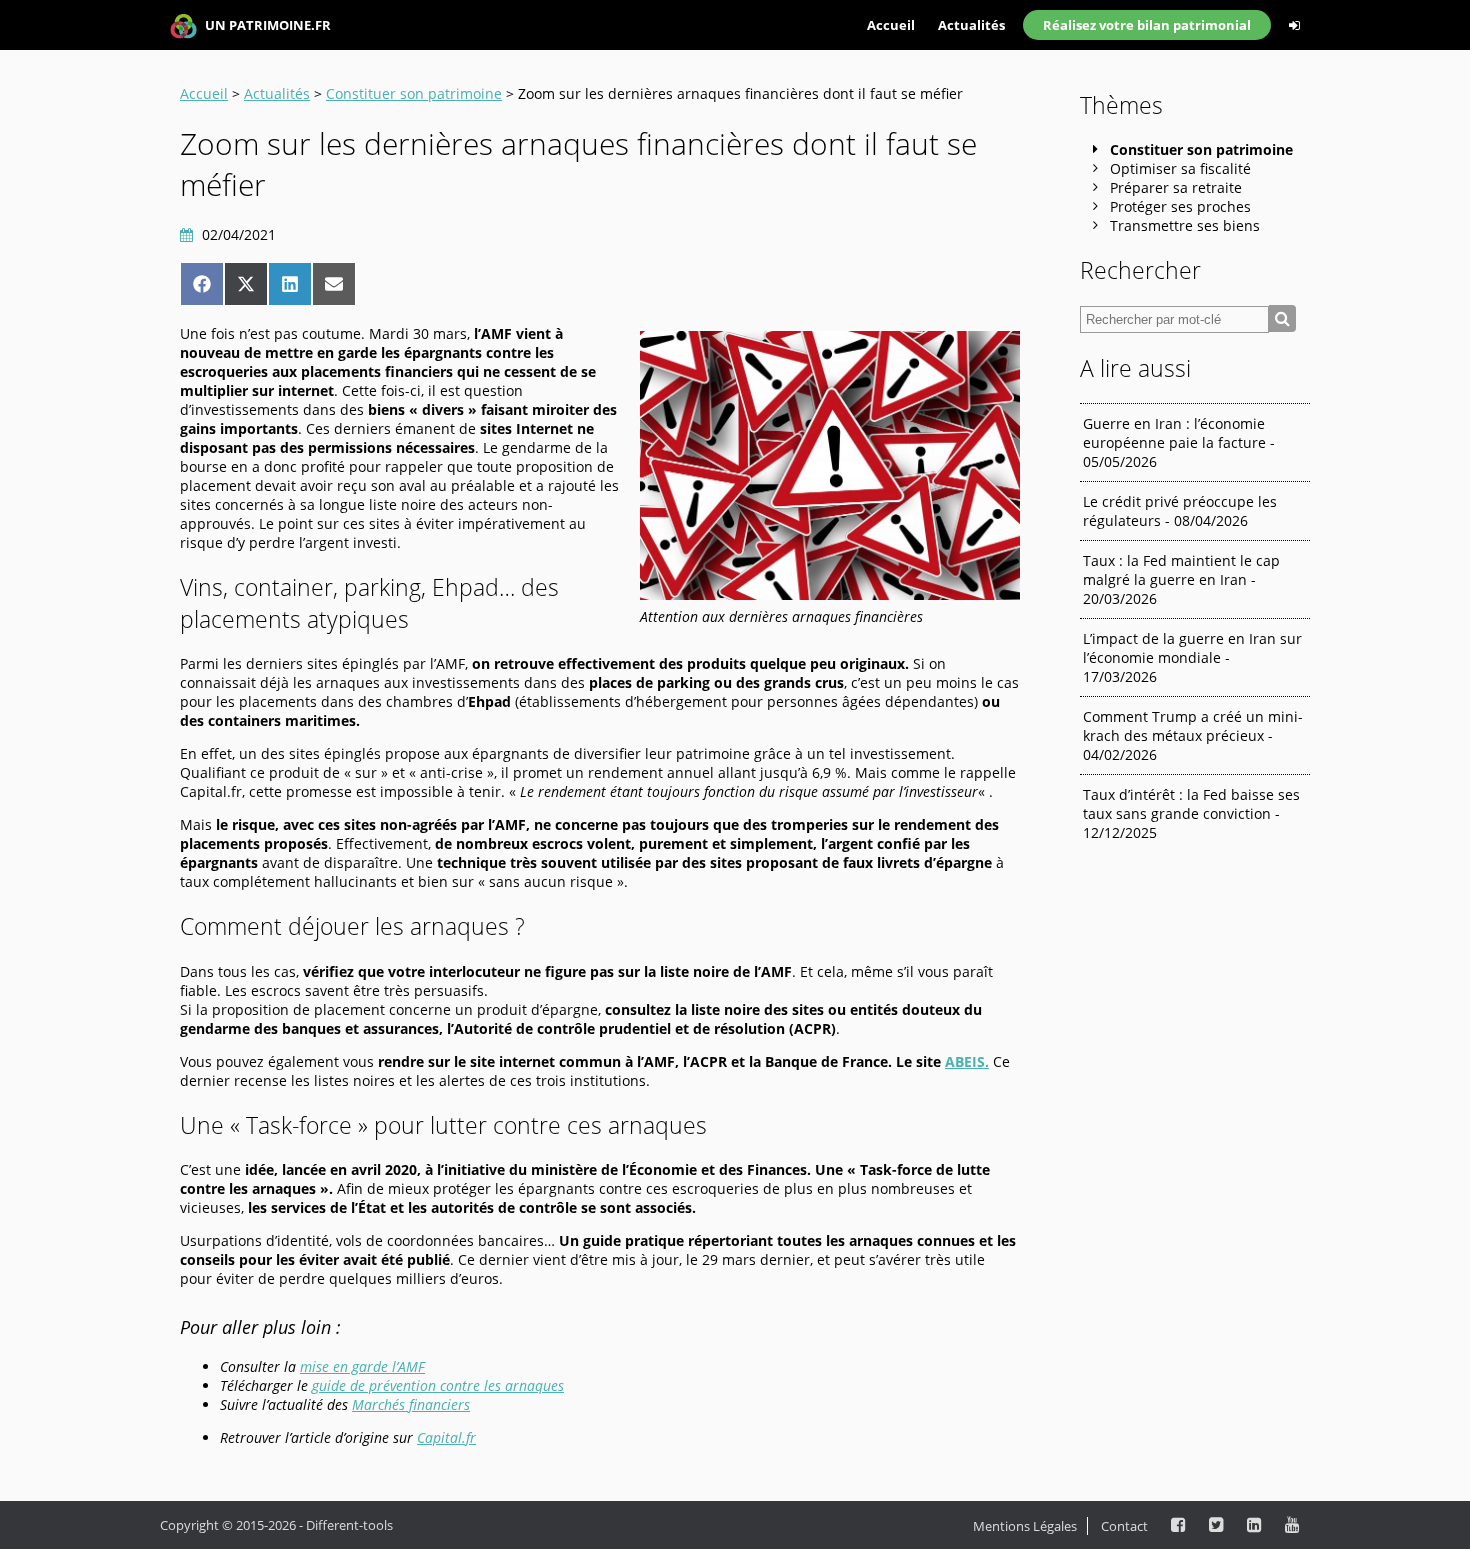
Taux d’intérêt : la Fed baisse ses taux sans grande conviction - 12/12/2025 (1191, 813)
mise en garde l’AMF (362, 1366)
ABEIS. (967, 1061)
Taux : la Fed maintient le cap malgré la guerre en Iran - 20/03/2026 (1181, 579)
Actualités (971, 25)
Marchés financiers (411, 1404)
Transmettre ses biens (1185, 225)
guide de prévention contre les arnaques (438, 1385)
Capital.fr (446, 1437)
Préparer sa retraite (1176, 187)
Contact (1124, 1526)
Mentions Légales (1025, 1526)
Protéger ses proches (1180, 206)
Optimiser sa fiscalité (1180, 168)
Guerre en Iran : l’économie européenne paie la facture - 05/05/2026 (1179, 442)
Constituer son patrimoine (414, 93)
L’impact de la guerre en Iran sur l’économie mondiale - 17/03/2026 (1192, 657)
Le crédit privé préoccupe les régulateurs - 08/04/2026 (1180, 511)
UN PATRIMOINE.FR (266, 25)
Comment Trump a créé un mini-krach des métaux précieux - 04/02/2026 (1193, 735)
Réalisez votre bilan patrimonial (1147, 25)
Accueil (891, 25)
